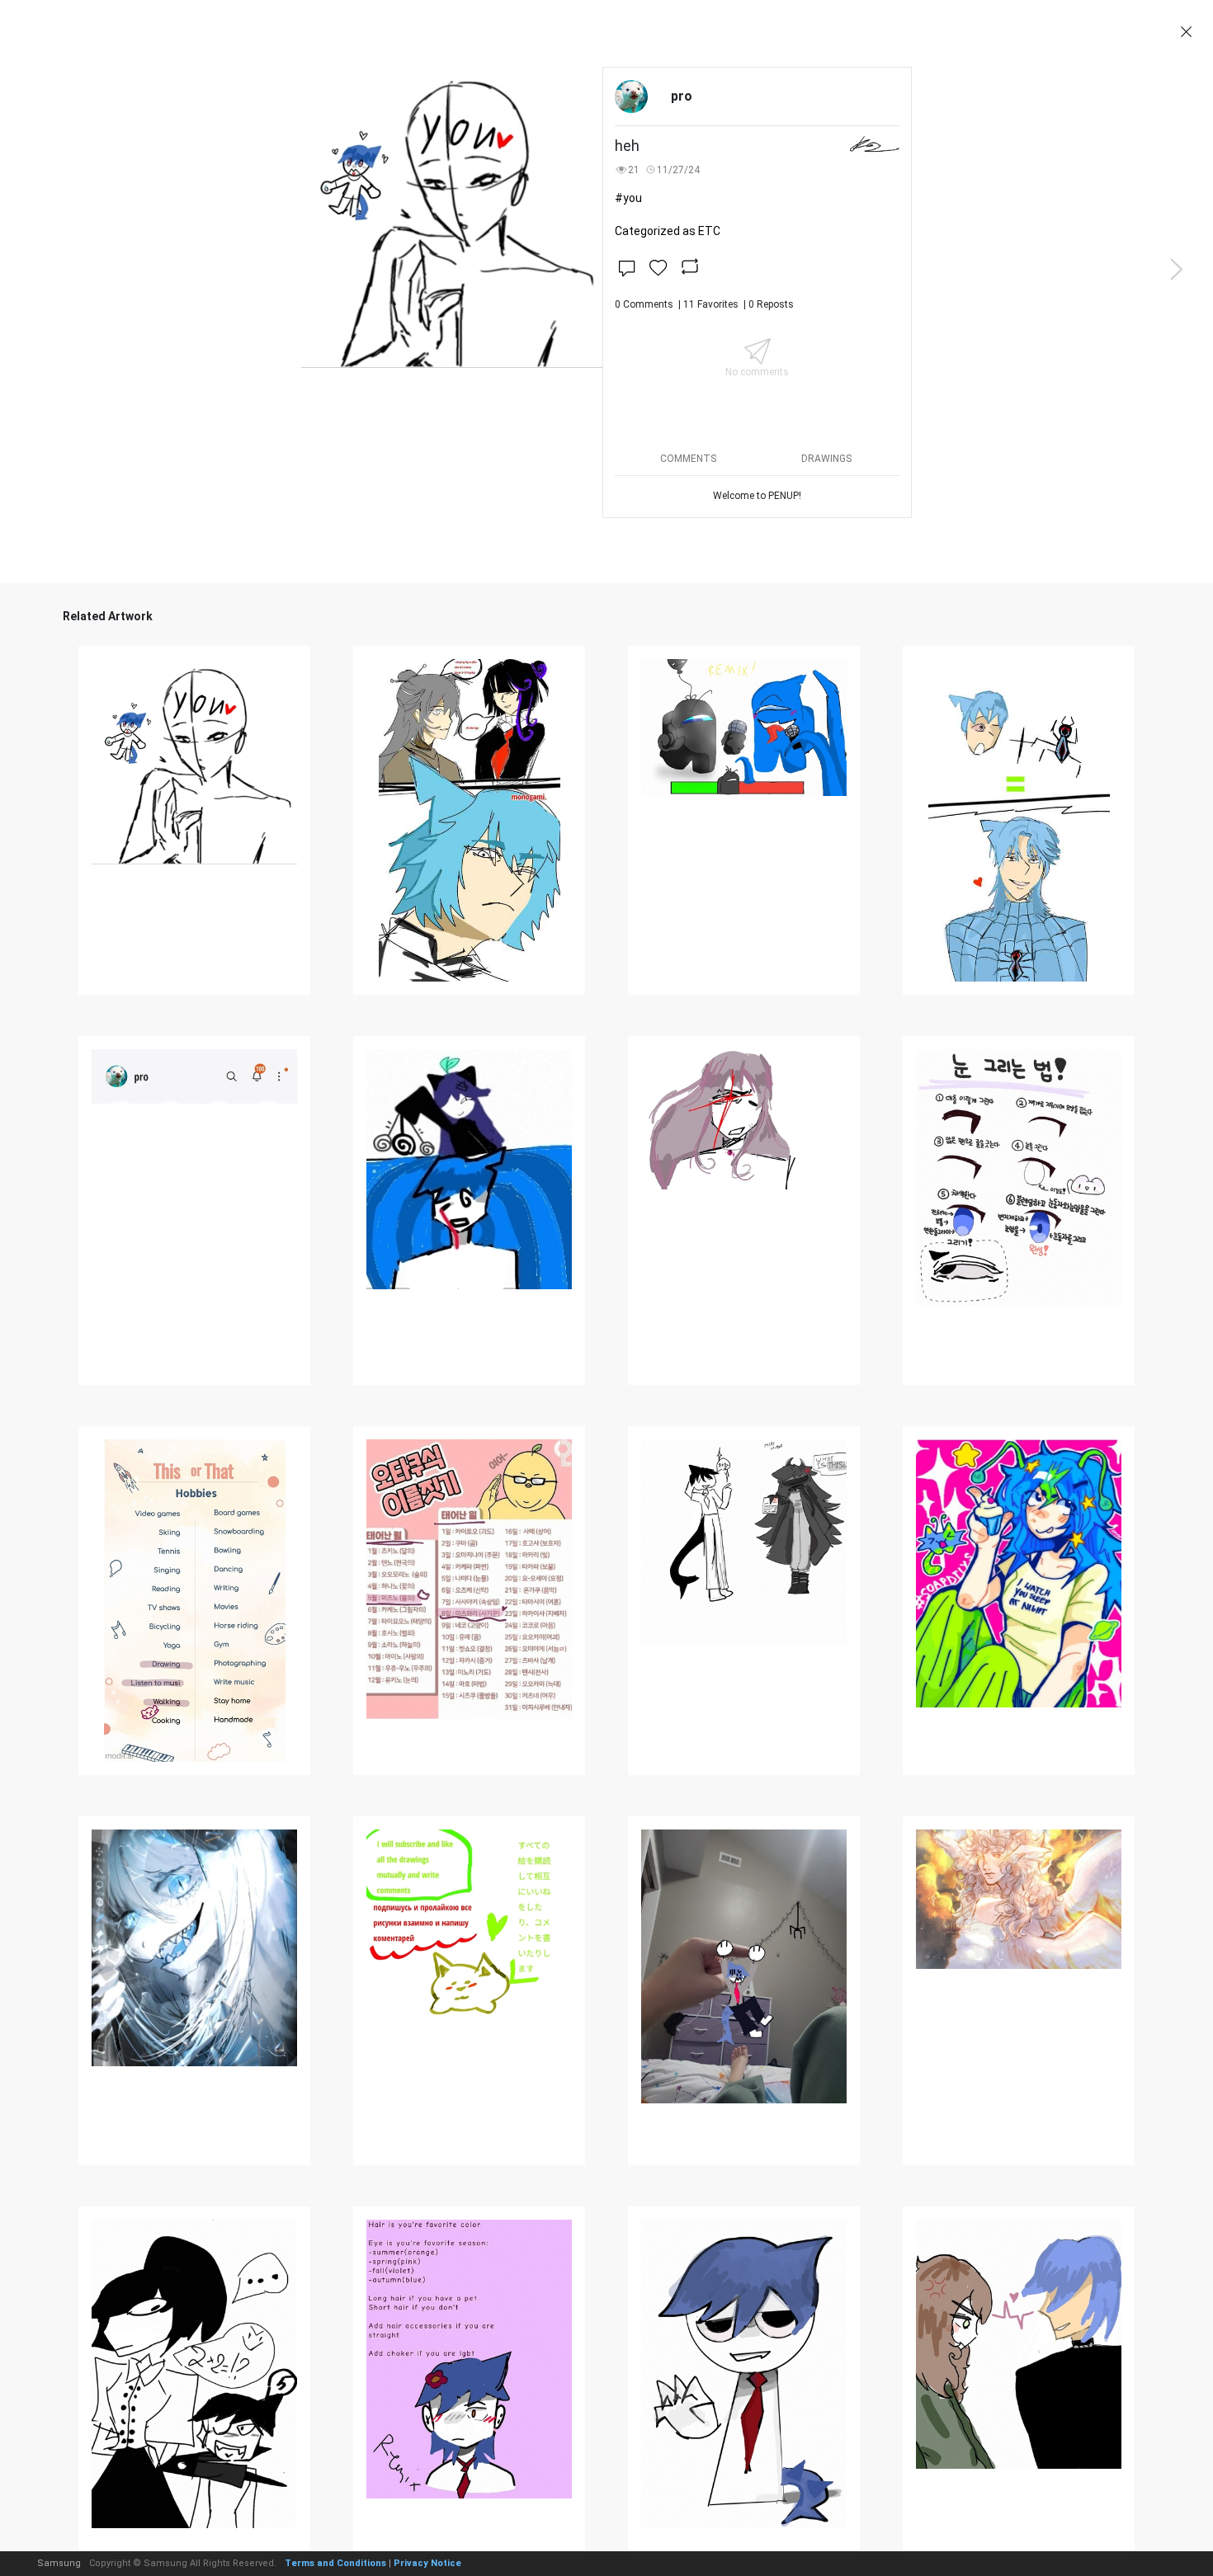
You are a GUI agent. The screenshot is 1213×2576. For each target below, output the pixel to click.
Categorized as (668, 231)
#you (628, 198)
